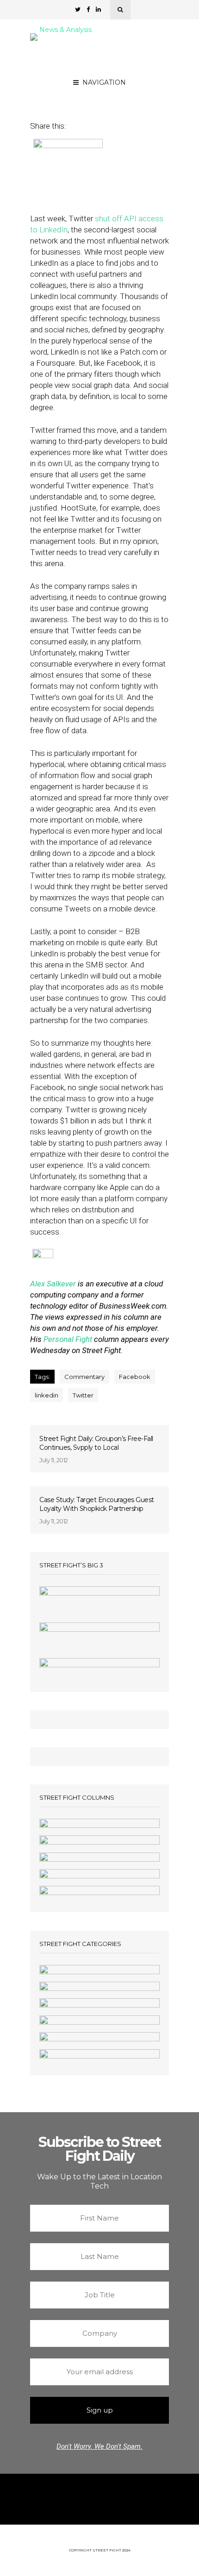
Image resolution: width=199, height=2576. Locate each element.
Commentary (84, 1377)
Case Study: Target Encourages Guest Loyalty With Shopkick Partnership (97, 1504)
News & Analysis (65, 30)
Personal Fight (68, 1339)
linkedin (47, 1395)
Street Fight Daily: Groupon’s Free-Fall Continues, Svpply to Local (96, 1443)
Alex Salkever (102, 89)
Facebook (135, 1377)
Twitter (83, 1395)
